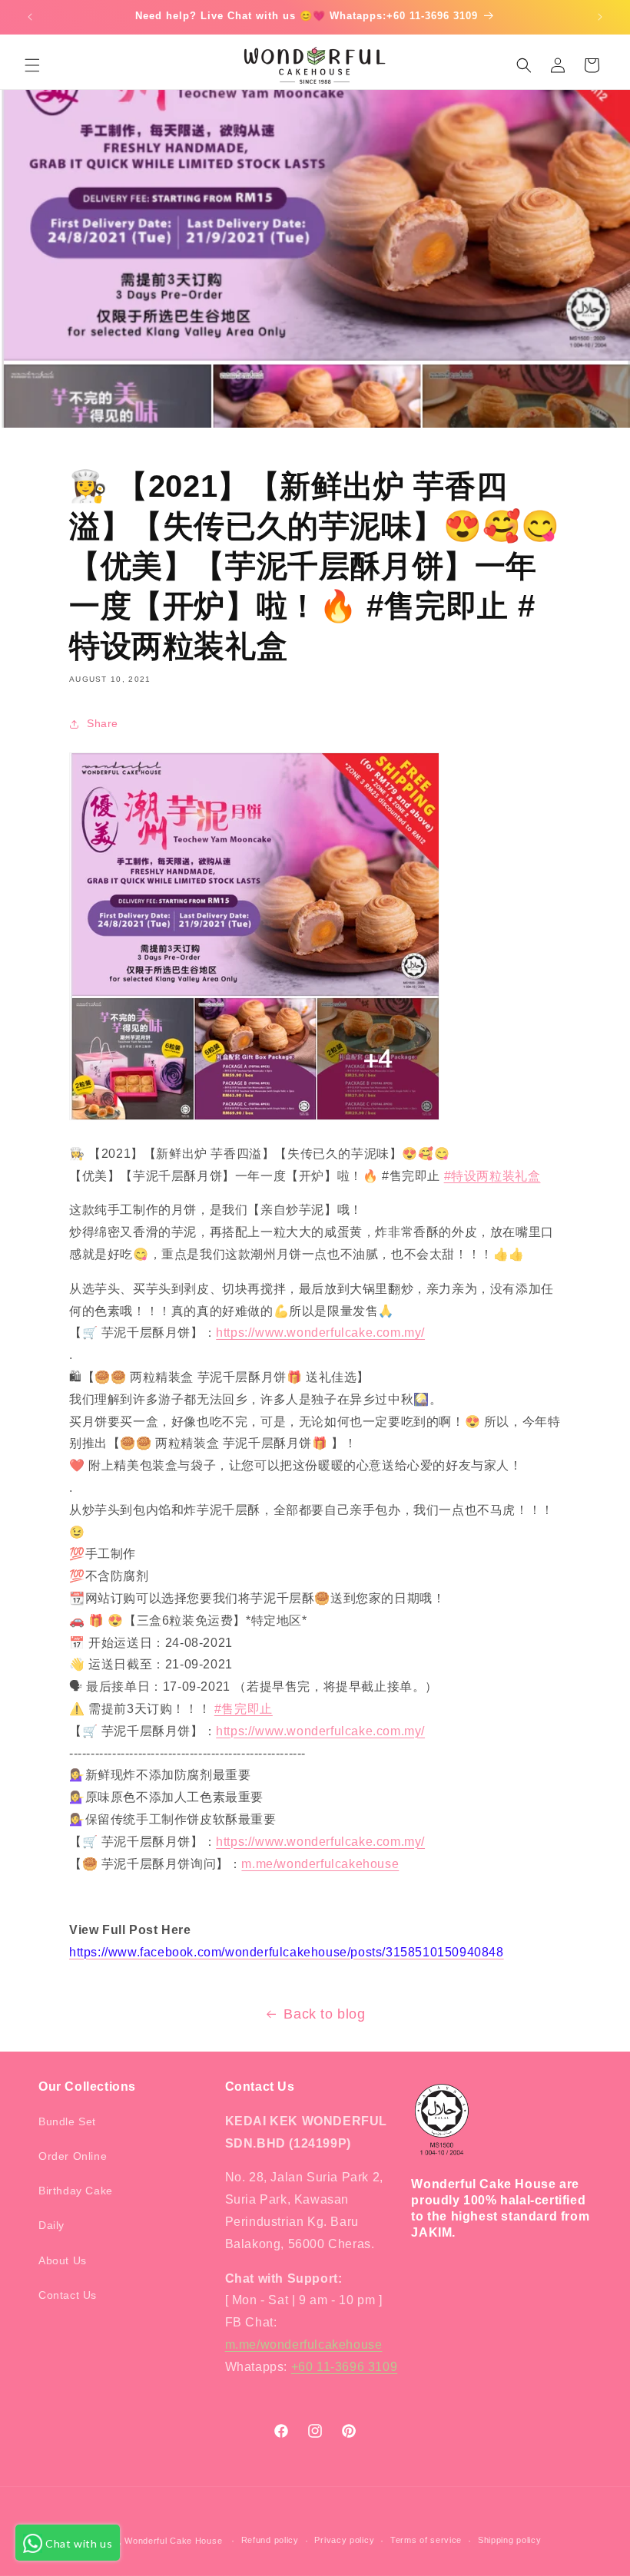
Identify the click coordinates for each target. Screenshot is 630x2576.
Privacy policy (344, 2540)
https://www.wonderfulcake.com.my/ (320, 1333)
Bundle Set (67, 2121)
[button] (32, 65)
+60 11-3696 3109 (345, 2367)
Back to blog (324, 2014)
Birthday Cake (76, 2191)
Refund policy (270, 2540)
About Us (63, 2260)
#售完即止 (244, 1709)
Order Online (73, 2156)
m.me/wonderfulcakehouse (320, 1864)
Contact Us (68, 2295)
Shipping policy (510, 2540)
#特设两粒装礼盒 (492, 1176)
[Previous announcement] (30, 17)
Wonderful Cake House (173, 2541)
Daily (51, 2225)
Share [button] (103, 723)
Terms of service (426, 2540)
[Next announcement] (600, 17)
